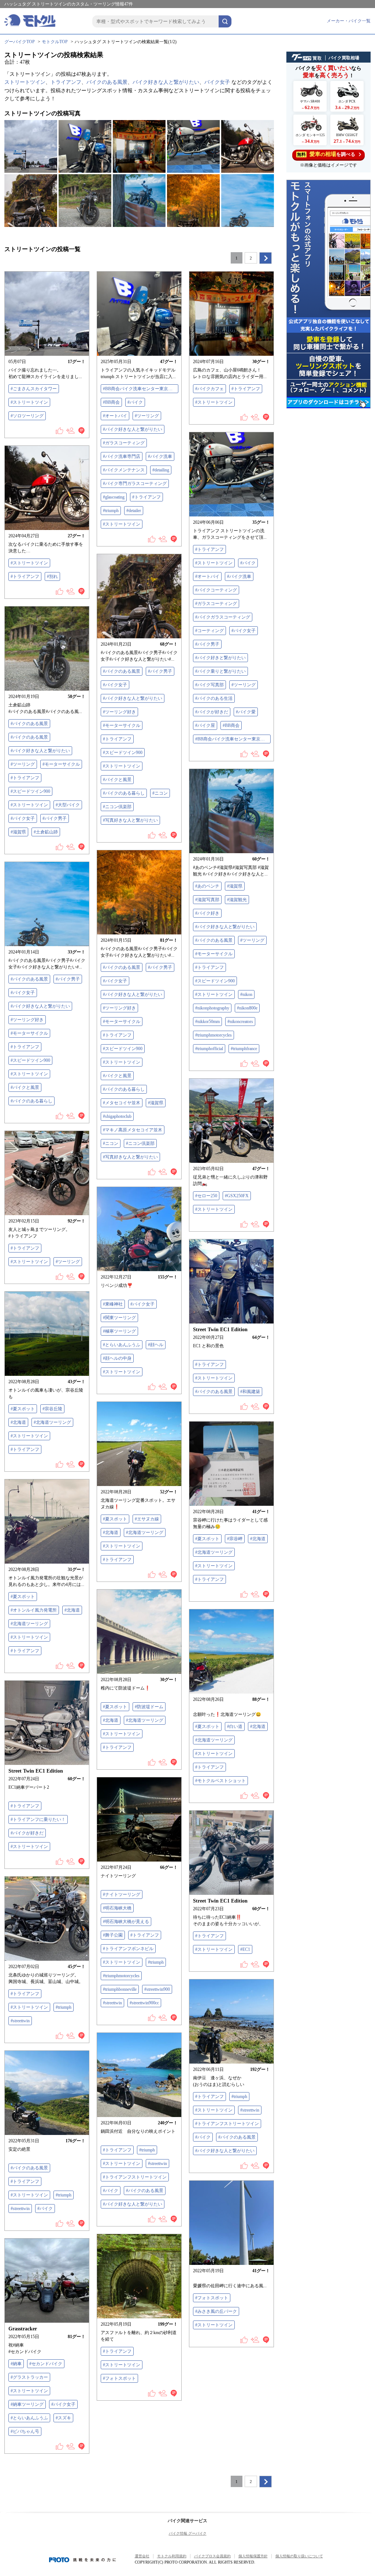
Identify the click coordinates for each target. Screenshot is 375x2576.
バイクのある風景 (107, 82)
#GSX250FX (237, 1196)
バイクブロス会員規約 (212, 2556)
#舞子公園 (113, 1935)
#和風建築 (250, 1392)
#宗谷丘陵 (52, 1409)
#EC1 (245, 1949)
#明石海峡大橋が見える (126, 1922)
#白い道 (235, 1726)
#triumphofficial (209, 1049)
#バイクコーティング (216, 590)
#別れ (52, 576)
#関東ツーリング (119, 1318)
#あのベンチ (207, 886)
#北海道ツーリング (52, 1422)
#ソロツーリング (27, 416)
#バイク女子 (244, 631)
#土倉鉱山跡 (46, 832)
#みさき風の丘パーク (216, 2311)
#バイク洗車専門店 (122, 456)
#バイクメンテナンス (124, 470)
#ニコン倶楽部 (117, 807)
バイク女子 (217, 82)
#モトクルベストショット (220, 1781)
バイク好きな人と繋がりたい (166, 82)
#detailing (161, 470)
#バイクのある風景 (122, 671)
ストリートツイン (25, 82)
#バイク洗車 (160, 456)
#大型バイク (68, 805)
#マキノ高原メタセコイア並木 (133, 1130)
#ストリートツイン (29, 402)
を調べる (326, 154)
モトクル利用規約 (172, 2556)
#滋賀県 (18, 832)
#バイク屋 (205, 725)
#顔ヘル (156, 1345)
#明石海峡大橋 (117, 1908)
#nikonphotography (212, 1008)
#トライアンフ (146, 497)
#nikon (246, 994)
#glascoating (114, 497)
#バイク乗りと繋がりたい (220, 671)
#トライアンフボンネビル (128, 1949)
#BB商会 (111, 402)
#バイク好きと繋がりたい (220, 658)
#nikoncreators (240, 1022)
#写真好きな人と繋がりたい (130, 820)
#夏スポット (23, 1409)
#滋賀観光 (237, 900)
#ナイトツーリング (122, 1894)
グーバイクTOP (20, 42)
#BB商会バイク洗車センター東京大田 (140, 389)
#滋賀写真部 (207, 900)
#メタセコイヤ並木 (122, 1103)
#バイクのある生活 (214, 698)
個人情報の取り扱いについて (299, 2556)
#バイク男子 (207, 644)
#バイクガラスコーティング (223, 617)
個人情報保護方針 (253, 2556)
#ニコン (160, 793)
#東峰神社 (113, 1304)
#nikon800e (247, 1008)
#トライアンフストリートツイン (227, 2124)
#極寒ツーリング (119, 1331)
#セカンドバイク (46, 2364)
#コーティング (209, 631)
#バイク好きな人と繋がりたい (133, 429)
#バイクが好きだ (212, 712)
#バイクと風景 (117, 780)
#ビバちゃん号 (25, 2431)
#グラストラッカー (29, 2377)
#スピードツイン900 (123, 753)
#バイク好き (207, 913)
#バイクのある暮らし (124, 793)
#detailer (134, 511)
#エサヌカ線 (147, 1519)
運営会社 (142, 2556)
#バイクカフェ (209, 389)
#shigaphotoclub (117, 1116)
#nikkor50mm (207, 1022)
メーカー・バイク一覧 (349, 21)
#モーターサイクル (122, 725)
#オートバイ (115, 416)
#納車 (16, 2364)
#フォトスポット (212, 2298)
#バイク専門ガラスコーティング (135, 484)
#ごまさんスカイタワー (34, 389)
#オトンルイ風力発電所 (34, 1610)
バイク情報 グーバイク (188, 2533)
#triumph (111, 511)
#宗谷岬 (235, 1539)
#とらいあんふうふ (122, 1345)
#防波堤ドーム (149, 1707)
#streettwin (112, 2003)
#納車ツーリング (27, 2404)
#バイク (135, 402)
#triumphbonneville (120, 1989)
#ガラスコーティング (124, 443)
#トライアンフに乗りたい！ (38, 1819)
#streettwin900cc (144, 2003)
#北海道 (18, 1422)
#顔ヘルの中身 (117, 1358)
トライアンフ (66, 82)
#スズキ (63, 2418)
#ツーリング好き (119, 712)
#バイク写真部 (209, 685)
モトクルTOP (55, 42)
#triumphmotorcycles (214, 1035)
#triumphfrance (244, 1049)
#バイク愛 (246, 712)
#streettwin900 (157, 1989)
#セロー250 (206, 1196)
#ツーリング (147, 416)
